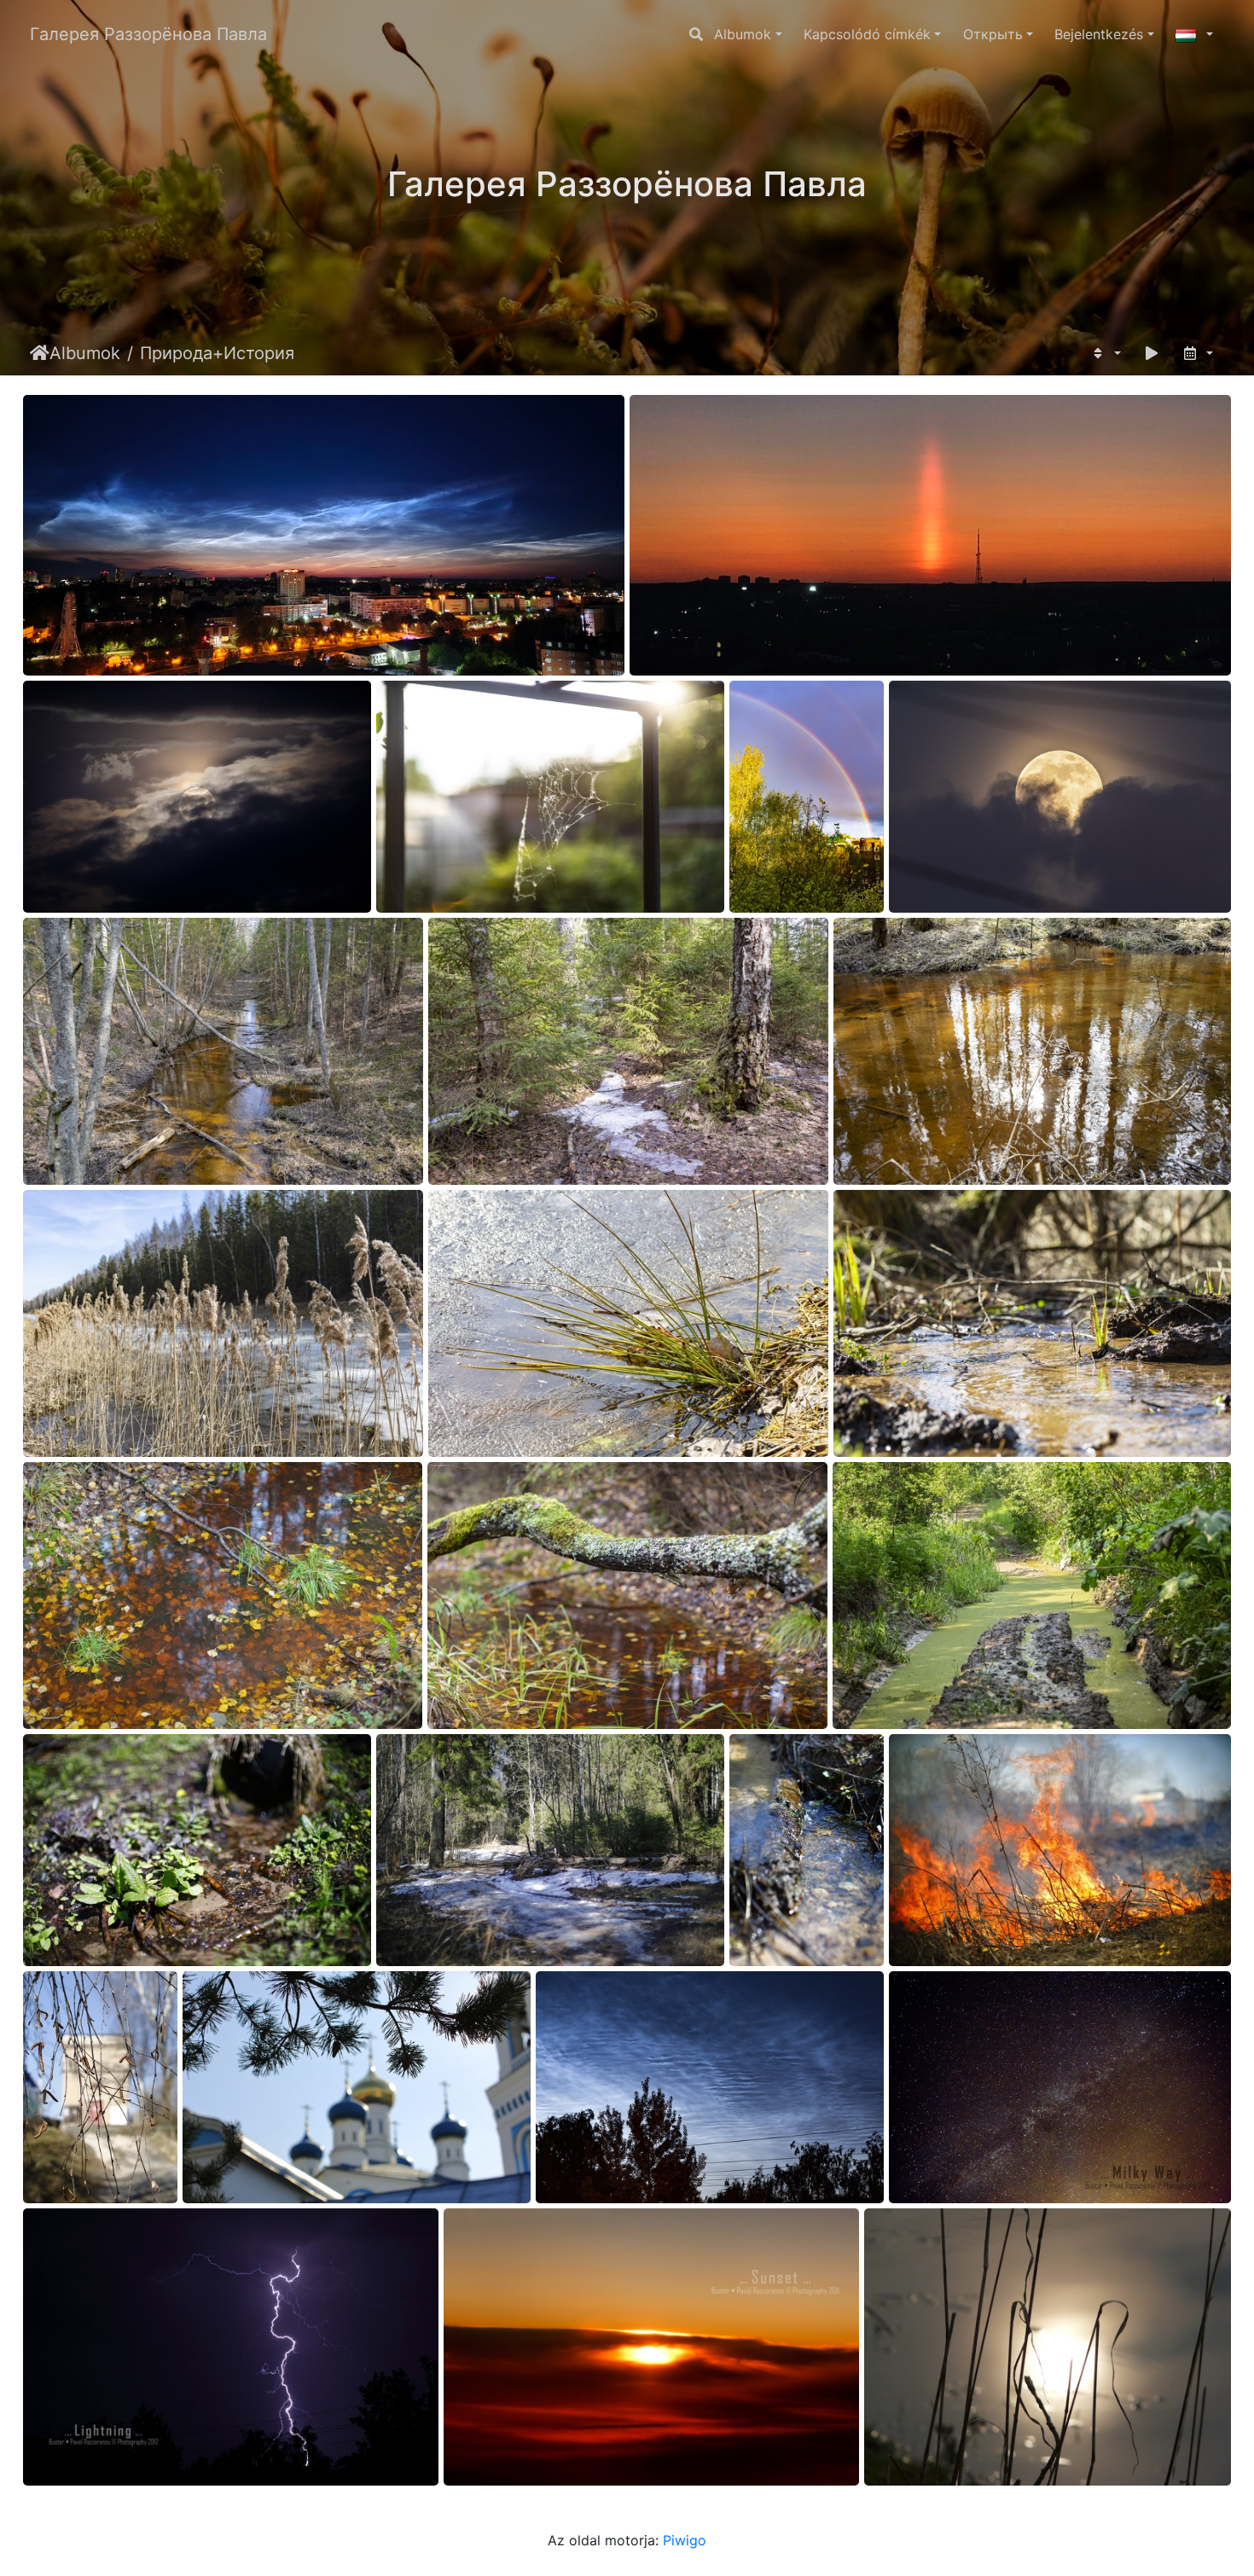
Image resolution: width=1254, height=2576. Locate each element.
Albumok (743, 34)
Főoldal (40, 353)
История (259, 353)
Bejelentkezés (1099, 34)
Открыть (993, 34)
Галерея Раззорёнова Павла (148, 34)
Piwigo (685, 2540)
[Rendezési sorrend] (1105, 353)
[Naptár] (1197, 353)
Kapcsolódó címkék (867, 34)
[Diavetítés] (1152, 353)
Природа (176, 353)
